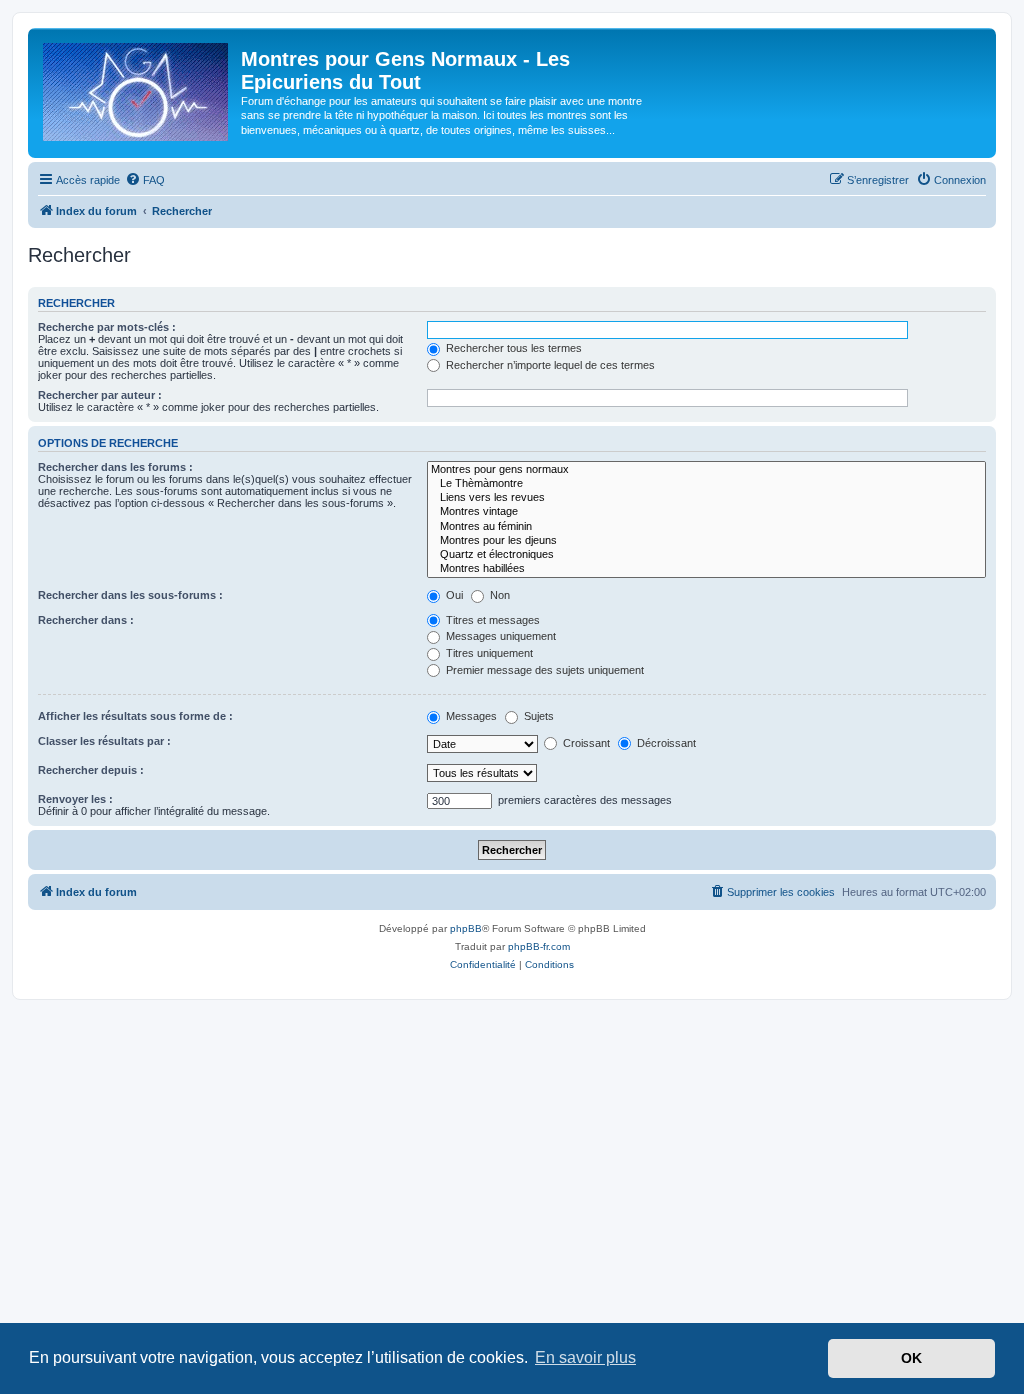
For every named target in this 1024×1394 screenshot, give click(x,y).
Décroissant (665, 743)
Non (498, 595)
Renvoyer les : (75, 799)
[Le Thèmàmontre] (706, 484)
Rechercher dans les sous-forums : (130, 595)
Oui (453, 595)
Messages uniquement (499, 636)
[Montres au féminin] (706, 527)
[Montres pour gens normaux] (706, 470)
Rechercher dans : (86, 620)
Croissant (585, 743)
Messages (470, 716)
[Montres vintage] (706, 512)
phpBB (466, 928)
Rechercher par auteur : (100, 395)
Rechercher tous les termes (512, 348)
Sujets (537, 716)
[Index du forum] (137, 88)
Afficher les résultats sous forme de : (135, 716)
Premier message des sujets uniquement (543, 670)
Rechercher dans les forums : (115, 467)
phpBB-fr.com (539, 946)
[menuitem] (145, 180)
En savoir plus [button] (585, 1357)
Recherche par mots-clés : (107, 327)
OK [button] (911, 1358)
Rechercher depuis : (91, 770)
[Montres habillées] (706, 569)
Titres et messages (491, 620)
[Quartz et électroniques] (706, 555)
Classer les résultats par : (104, 741)
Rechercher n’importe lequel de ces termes (549, 365)
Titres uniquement (488, 653)
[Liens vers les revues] (706, 498)
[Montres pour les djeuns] (706, 541)
